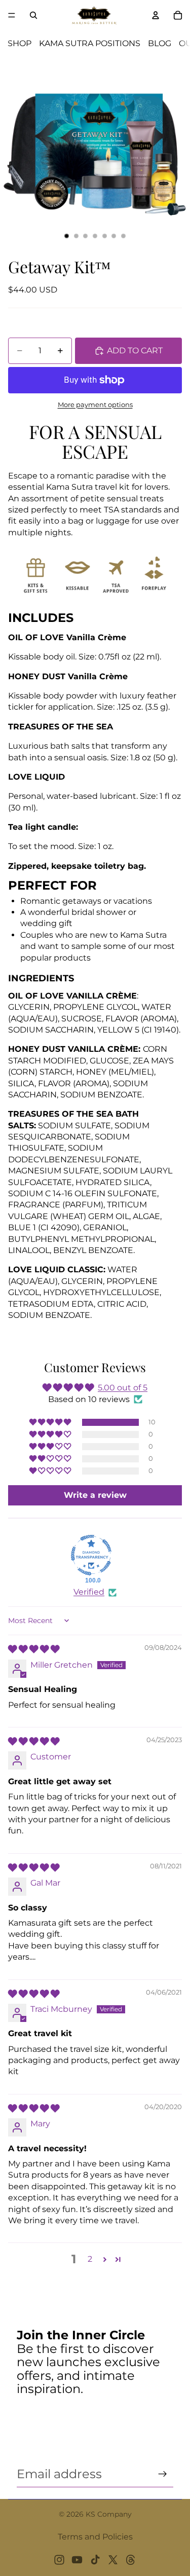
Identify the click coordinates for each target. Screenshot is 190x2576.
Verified (89, 1592)
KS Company (109, 2514)
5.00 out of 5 (123, 1388)
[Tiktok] (95, 2560)
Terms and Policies (95, 2537)
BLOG (160, 43)
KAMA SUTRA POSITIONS (90, 43)
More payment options (95, 404)
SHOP (20, 43)
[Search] (33, 15)
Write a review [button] (95, 1495)
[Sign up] (163, 2474)
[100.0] (91, 1555)
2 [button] (90, 2259)
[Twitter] (113, 2560)
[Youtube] (77, 2560)
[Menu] (12, 15)
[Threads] (131, 2560)
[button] (51, 1422)
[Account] (156, 15)
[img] (34, 1649)
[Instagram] (59, 2560)
